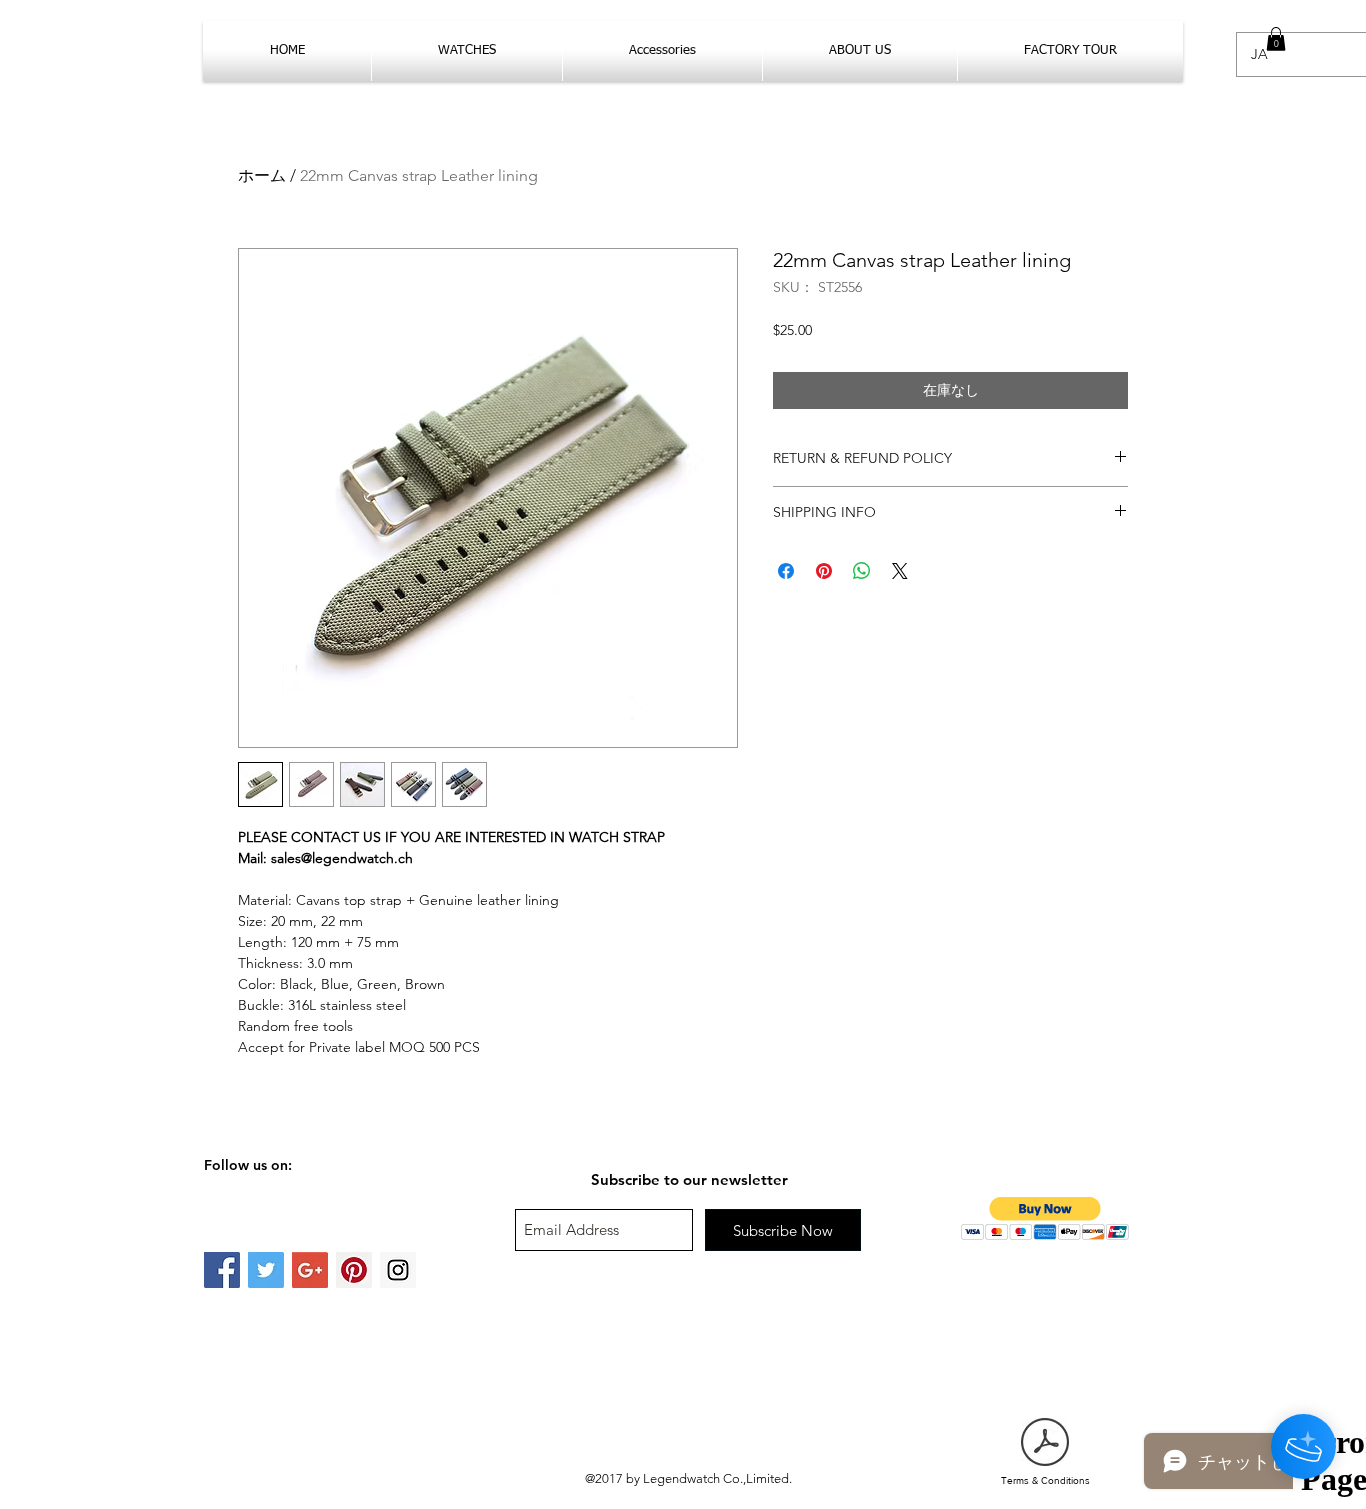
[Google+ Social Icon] (310, 1270)
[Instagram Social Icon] (398, 1270)
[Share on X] (900, 571)
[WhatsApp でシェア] (862, 571)
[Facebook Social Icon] (222, 1270)
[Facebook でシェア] (786, 571)
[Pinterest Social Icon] (354, 1270)
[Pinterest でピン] (824, 571)
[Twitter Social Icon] (266, 1270)
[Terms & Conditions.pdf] (1045, 1444)
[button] (1276, 39)
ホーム (262, 175)
